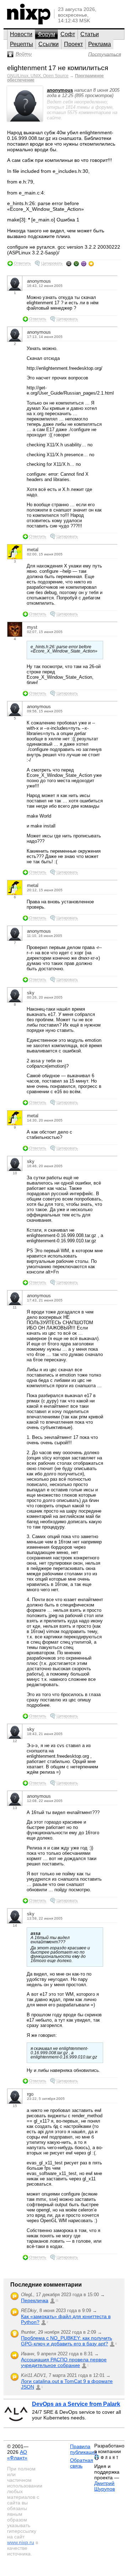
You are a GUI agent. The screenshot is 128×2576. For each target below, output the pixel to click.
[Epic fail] (69, 264)
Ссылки (49, 44)
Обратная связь (82, 2463)
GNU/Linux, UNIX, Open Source (38, 76)
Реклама (100, 44)
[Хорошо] (84, 264)
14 (15, 1925)
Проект (73, 44)
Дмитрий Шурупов (105, 2486)
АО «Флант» (17, 2455)
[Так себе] (76, 264)
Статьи (90, 34)
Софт (68, 34)
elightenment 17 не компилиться (58, 68)
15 (15, 2106)
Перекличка (35, 2300)
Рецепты (22, 44)
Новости (21, 34)
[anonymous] (25, 120)
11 (15, 1307)
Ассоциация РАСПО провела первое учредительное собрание (64, 2362)
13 (15, 1808)
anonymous (60, 90)
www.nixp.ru (21, 2542)
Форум (46, 34)
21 (57, 2301)
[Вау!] (91, 264)
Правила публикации (84, 2449)
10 (15, 1173)
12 (15, 1741)
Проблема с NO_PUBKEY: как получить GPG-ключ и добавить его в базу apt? (66, 2341)
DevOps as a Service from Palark (76, 2404)
